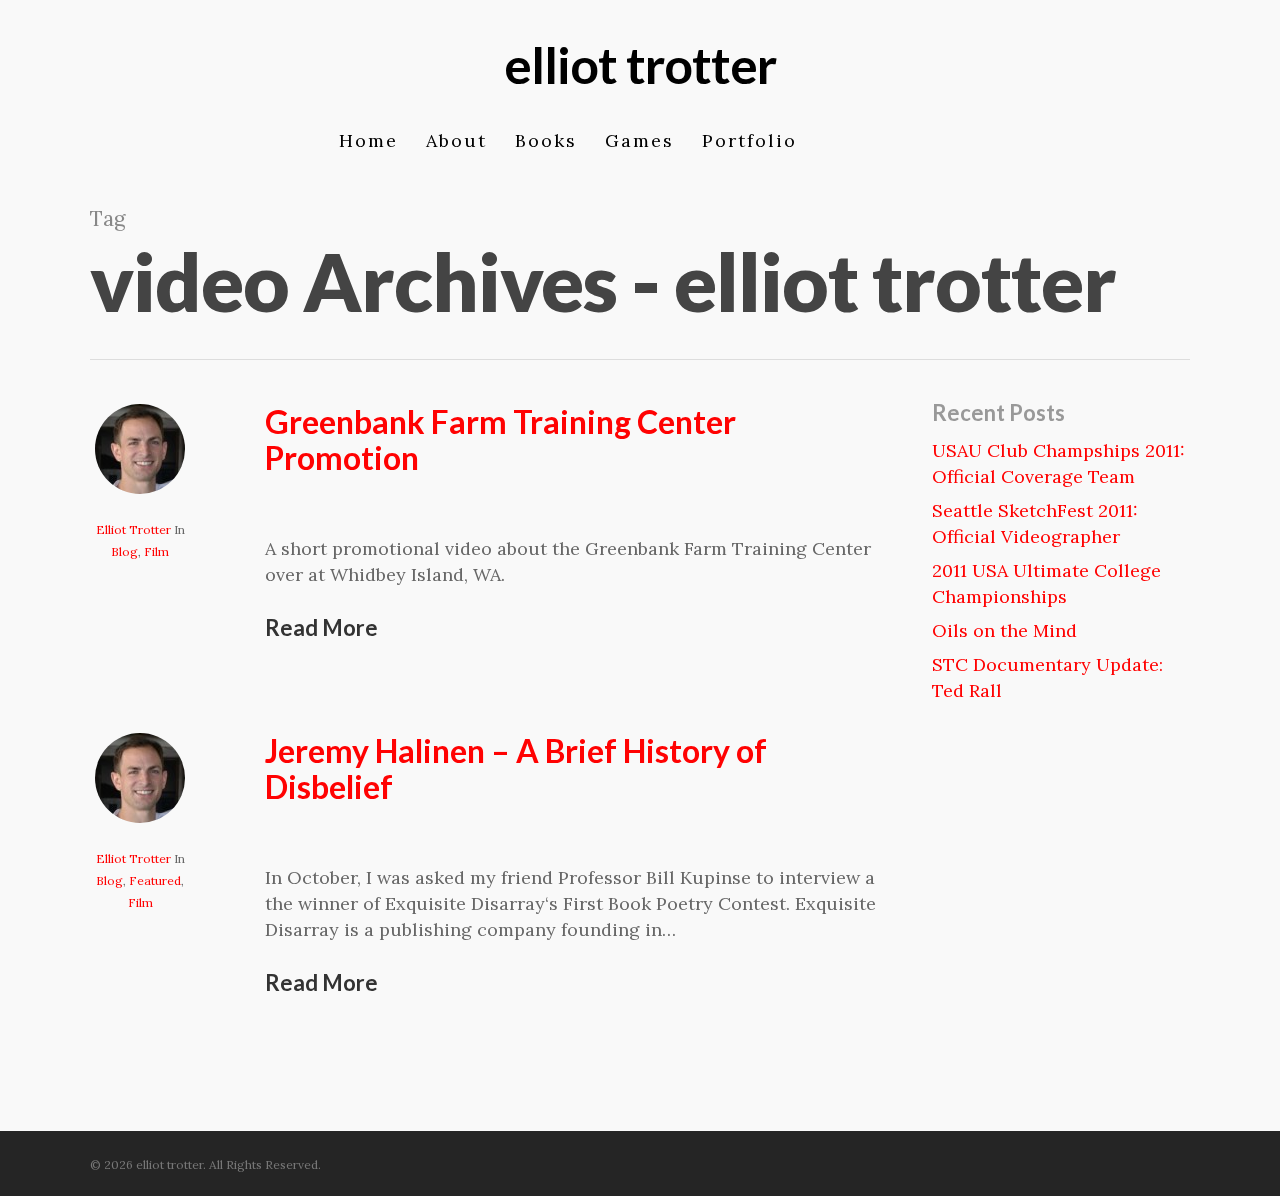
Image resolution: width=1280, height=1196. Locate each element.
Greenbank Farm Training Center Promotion (500, 439)
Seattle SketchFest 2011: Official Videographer (1035, 523)
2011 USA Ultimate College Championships (1046, 583)
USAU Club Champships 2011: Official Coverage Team (1058, 463)
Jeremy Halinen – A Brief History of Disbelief (516, 768)
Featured (155, 880)
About (456, 143)
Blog (124, 551)
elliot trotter (640, 65)
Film (156, 551)
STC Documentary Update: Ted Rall (1047, 677)
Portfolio (749, 143)
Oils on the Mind (1004, 630)
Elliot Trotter (133, 529)
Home (368, 143)
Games (639, 143)
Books (546, 143)
